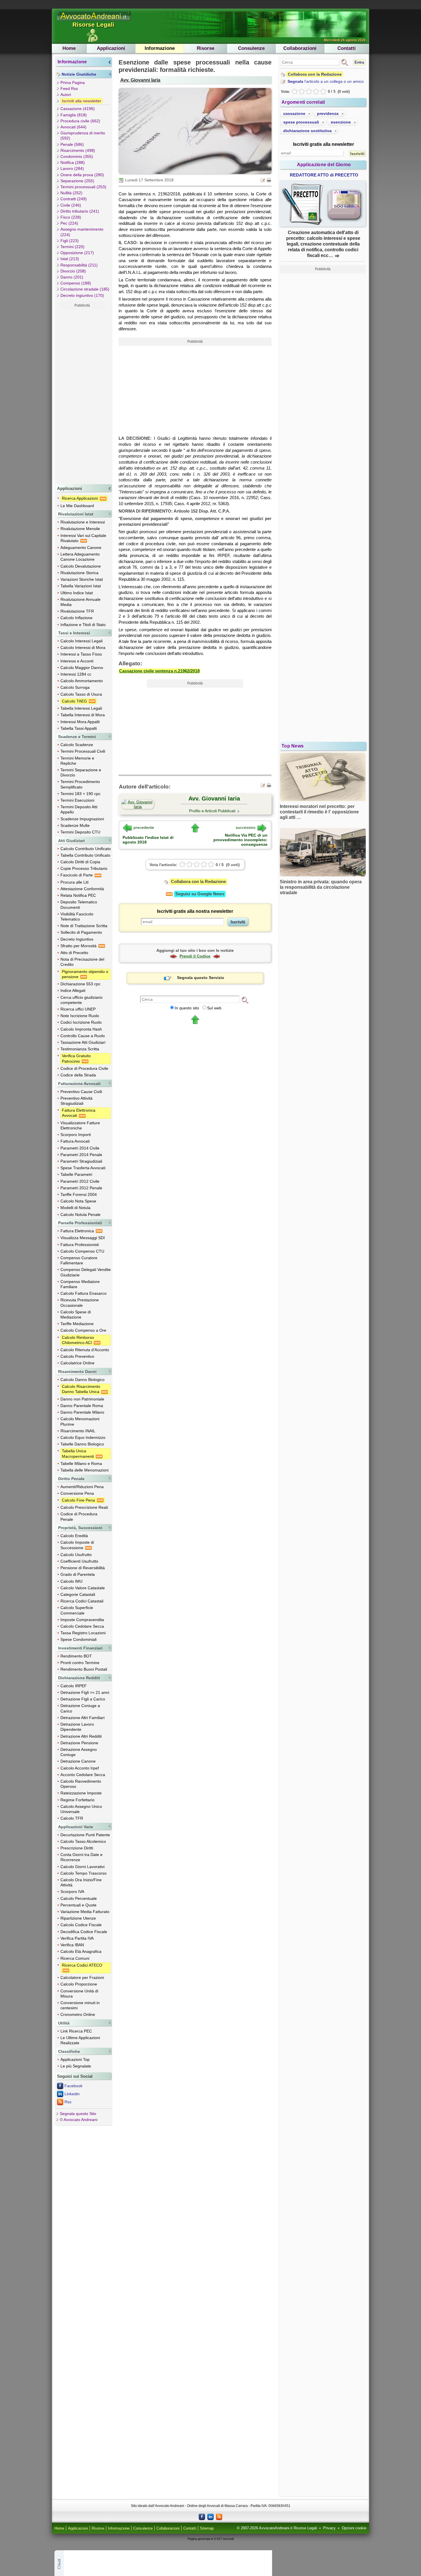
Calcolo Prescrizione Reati (84, 1507)
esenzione (341, 122)
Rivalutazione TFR (77, 611)
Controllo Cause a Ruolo (83, 1036)
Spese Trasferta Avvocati (83, 1168)
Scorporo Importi (76, 1135)
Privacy (329, 2528)
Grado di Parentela (78, 1574)
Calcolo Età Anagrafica (81, 1951)
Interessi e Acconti (77, 661)
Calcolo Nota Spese (78, 1201)
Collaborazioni (300, 48)
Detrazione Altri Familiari (82, 1718)
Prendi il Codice (195, 956)
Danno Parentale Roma (82, 1406)
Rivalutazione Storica (79, 573)
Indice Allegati (73, 990)
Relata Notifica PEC (78, 895)
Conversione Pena (77, 1493)
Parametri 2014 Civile (80, 1148)
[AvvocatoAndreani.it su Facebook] (202, 2516)
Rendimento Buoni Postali (84, 1669)
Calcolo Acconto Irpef (80, 1768)
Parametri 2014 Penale (81, 1155)
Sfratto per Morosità (79, 946)
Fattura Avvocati (75, 1141)
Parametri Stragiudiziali (81, 1161)
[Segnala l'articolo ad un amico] (263, 180)
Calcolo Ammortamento (82, 681)
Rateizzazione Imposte (81, 1793)
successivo (246, 827)
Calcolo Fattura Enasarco (83, 1293)
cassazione (294, 113)
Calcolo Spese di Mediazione (76, 1315)
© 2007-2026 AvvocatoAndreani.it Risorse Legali (277, 2528)
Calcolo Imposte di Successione (77, 1545)
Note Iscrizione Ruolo (80, 1016)
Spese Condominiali (78, 1639)
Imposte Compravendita (82, 1620)
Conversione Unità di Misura (79, 1994)
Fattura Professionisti (80, 1245)
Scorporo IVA (72, 1892)
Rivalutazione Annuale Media (80, 602)
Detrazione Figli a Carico (83, 1699)
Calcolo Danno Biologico (82, 1380)
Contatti (347, 48)
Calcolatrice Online (77, 1363)
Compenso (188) (76, 283)
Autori (66, 95)
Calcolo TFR (72, 1818)
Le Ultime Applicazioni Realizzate (80, 2040)
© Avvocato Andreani (79, 2120)
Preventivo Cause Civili (81, 1092)
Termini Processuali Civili (83, 751)
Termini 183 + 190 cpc (80, 794)
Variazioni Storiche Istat (82, 579)
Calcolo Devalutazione (81, 566)
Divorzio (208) (73, 271)
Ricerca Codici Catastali (82, 1601)
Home (69, 48)
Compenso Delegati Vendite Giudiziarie (86, 1272)
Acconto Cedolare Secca (83, 1775)
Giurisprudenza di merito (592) (83, 136)
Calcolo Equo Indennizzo (83, 1437)
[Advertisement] (82, 396)
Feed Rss (69, 89)
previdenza (328, 113)
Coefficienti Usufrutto (79, 1561)
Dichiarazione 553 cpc (80, 984)
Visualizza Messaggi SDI (83, 1238)
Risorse (205, 48)
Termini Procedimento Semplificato (80, 784)
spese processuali (301, 122)
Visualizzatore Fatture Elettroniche (80, 1125)
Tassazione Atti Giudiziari (83, 1042)
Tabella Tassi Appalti (79, 728)
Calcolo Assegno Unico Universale (81, 1809)
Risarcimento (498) (78, 150)
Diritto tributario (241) (80, 211)
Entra (359, 62)
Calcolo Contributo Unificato (86, 849)
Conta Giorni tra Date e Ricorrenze (81, 1857)
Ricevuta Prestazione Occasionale (80, 1302)
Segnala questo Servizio (201, 978)
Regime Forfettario (77, 1800)
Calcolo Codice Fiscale (81, 1925)
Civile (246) (71, 205)
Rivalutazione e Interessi (83, 522)
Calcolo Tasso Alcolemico (83, 1841)
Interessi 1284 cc (76, 674)
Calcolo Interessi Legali (81, 641)
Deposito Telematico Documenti (79, 905)
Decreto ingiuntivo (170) (82, 295)
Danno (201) (72, 277)
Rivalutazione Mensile (80, 529)
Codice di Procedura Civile (84, 1068)
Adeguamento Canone (81, 548)
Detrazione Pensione (79, 1743)
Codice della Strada (78, 1075)
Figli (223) (70, 241)
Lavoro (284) (72, 168)
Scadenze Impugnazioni (82, 819)
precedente (144, 827)
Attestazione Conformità (82, 889)
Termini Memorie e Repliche (77, 761)
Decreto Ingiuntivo (77, 939)
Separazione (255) (77, 181)
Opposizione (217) (77, 253)
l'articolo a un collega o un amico (326, 81)
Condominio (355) (77, 156)
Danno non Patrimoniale (82, 1399)
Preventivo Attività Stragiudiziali (76, 1101)
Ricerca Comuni (75, 1958)
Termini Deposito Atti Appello (79, 809)
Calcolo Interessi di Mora (83, 648)
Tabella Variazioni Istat (81, 586)
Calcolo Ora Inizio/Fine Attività (81, 1882)
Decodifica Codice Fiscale (84, 1932)
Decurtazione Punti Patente (85, 1835)
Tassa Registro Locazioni (83, 1633)
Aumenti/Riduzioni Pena (82, 1487)
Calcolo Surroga (75, 687)
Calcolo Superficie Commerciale (77, 1610)
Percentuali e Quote (78, 1905)
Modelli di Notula (75, 1208)
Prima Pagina (73, 83)
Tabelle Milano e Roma (81, 1463)
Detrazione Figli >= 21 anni (85, 1692)
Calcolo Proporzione (79, 1984)
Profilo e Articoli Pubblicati (212, 811)
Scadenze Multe (75, 825)
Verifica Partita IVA (77, 1938)
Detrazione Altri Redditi (81, 1736)
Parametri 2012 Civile (80, 1181)
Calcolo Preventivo (77, 1356)
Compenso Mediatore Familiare (80, 1284)
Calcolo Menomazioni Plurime (80, 1421)
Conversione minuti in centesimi (80, 2005)
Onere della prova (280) (82, 175)
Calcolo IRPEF (74, 1686)
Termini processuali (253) (83, 187)
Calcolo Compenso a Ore (83, 1330)
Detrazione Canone (78, 1761)
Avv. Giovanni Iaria (140, 80)
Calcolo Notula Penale (80, 1215)
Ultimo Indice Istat (77, 593)
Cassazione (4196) (78, 109)
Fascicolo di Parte (77, 875)
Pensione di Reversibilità (83, 1568)
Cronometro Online (78, 2014)
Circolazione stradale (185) (85, 289)
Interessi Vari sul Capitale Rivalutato (83, 538)
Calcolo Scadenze (77, 745)
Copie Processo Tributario (84, 868)
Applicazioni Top (75, 2059)
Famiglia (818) (74, 115)
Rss (68, 2102)
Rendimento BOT (76, 1656)
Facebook (73, 2086)
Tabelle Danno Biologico (82, 1444)
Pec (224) (69, 223)
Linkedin (72, 2094)
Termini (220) (72, 247)
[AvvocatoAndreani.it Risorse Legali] (94, 21)
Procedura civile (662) (80, 121)
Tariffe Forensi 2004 (79, 1194)
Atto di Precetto (74, 953)
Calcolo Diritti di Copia (80, 862)
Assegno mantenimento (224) (82, 232)
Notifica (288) (73, 162)
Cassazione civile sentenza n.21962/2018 (159, 671)
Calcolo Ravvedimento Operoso (81, 1784)
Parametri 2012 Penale (81, 1188)
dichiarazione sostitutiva (307, 131)
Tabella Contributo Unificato (85, 855)
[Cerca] (245, 1000)
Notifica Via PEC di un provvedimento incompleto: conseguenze (240, 840)
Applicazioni (111, 48)
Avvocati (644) (73, 127)
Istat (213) (70, 259)
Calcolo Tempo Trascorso (83, 1873)
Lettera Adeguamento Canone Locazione (80, 557)
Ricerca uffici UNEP (78, 1009)
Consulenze (251, 48)
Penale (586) (72, 144)
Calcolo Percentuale (79, 1898)
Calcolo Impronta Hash (81, 1029)
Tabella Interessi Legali (81, 708)
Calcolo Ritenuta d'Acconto (85, 1350)
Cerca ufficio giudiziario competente (81, 1000)
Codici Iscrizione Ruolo (81, 1022)
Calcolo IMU (71, 1581)
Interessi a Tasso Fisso (81, 654)
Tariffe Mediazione (77, 1324)
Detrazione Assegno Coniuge (79, 1752)
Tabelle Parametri (76, 1174)
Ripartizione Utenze (78, 1918)
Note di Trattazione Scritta (84, 926)
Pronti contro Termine (80, 1663)
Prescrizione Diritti (77, 1848)
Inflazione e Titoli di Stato (83, 625)
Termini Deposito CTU (80, 832)
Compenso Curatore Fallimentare (79, 1260)
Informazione (160, 48)
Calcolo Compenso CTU (82, 1251)
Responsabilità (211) (79, 265)
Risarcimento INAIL (78, 1431)
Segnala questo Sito (78, 2114)
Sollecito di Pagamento (81, 932)
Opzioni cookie (354, 2528)
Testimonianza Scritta (80, 1049)
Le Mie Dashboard (77, 506)
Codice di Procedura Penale (79, 1516)
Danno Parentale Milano (82, 1412)
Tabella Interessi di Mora (83, 715)
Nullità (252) (71, 193)
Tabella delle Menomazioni (84, 1470)
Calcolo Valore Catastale (83, 1588)
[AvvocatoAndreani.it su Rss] (219, 2516)
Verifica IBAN (72, 1945)
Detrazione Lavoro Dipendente (77, 1727)
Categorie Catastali (78, 1594)
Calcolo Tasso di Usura (81, 694)
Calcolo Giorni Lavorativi (82, 1867)
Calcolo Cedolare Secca (82, 1626)
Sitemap (207, 2528)
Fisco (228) (71, 217)
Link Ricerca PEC (76, 2031)
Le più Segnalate (76, 2066)
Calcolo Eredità (74, 1536)
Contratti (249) (74, 199)
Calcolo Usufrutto (76, 1555)
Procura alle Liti (74, 882)
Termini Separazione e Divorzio (81, 772)
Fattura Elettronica (78, 1231)
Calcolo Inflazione (76, 618)
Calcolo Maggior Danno (82, 668)
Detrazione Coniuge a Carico (80, 1708)
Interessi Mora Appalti (80, 722)
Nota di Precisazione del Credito (82, 962)
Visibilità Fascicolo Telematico (77, 917)
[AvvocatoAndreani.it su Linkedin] (210, 2516)
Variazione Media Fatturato (85, 1912)
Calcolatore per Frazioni (82, 1977)
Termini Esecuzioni (77, 800)
